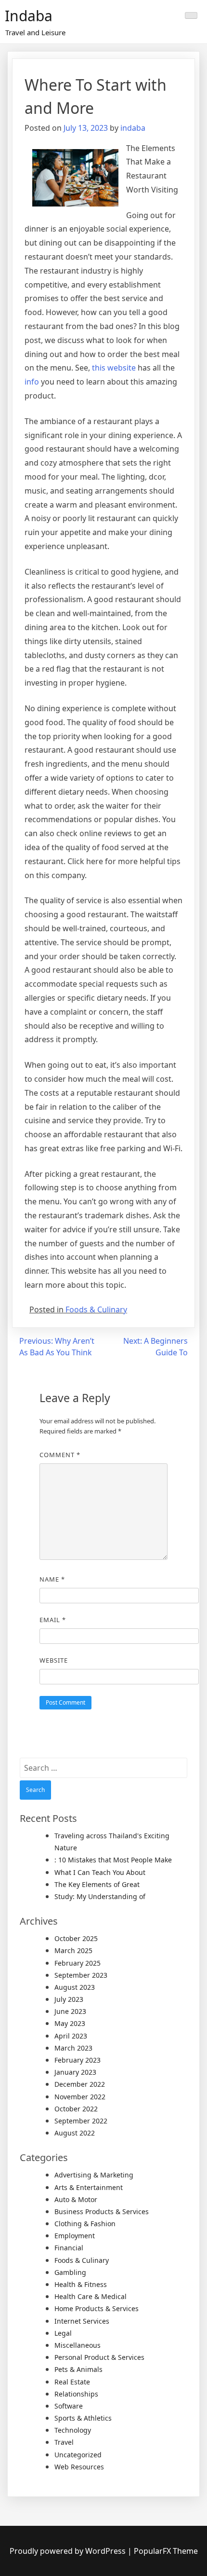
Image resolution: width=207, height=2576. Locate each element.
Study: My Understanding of (100, 1896)
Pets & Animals (78, 2369)
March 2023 (73, 2048)
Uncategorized (78, 2455)
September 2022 (81, 2121)
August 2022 (75, 2133)
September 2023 (81, 1975)
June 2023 (70, 2011)
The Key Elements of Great (97, 1884)
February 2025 (78, 1963)
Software (69, 2406)
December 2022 (80, 2084)
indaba (133, 128)
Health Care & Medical (91, 2296)
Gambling (70, 2272)
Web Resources (79, 2467)
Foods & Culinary (96, 1309)
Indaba (29, 16)
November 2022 (80, 2097)
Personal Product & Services (99, 2357)
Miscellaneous (78, 2345)
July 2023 (69, 1999)
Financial (69, 2248)
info (32, 382)
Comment (60, 1455)
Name (52, 1579)
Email (53, 1620)
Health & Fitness (81, 2284)
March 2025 (73, 1950)
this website (114, 368)
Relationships (76, 2394)
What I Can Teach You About (100, 1872)
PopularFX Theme (166, 2551)
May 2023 (70, 2023)
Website (54, 1660)
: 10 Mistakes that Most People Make (113, 1860)
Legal (63, 2333)
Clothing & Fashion (85, 2224)
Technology (73, 2430)
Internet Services (82, 2321)
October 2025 (76, 1938)
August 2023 (75, 1987)
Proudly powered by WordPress (69, 2551)
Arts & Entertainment (89, 2187)
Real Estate (72, 2382)
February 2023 (78, 2060)
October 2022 (76, 2109)
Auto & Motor (76, 2199)
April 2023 (71, 2036)
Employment (75, 2236)
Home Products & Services (97, 2308)
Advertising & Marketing (94, 2175)
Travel (64, 2442)
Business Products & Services (102, 2211)
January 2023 (75, 2072)
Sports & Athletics (83, 2418)
